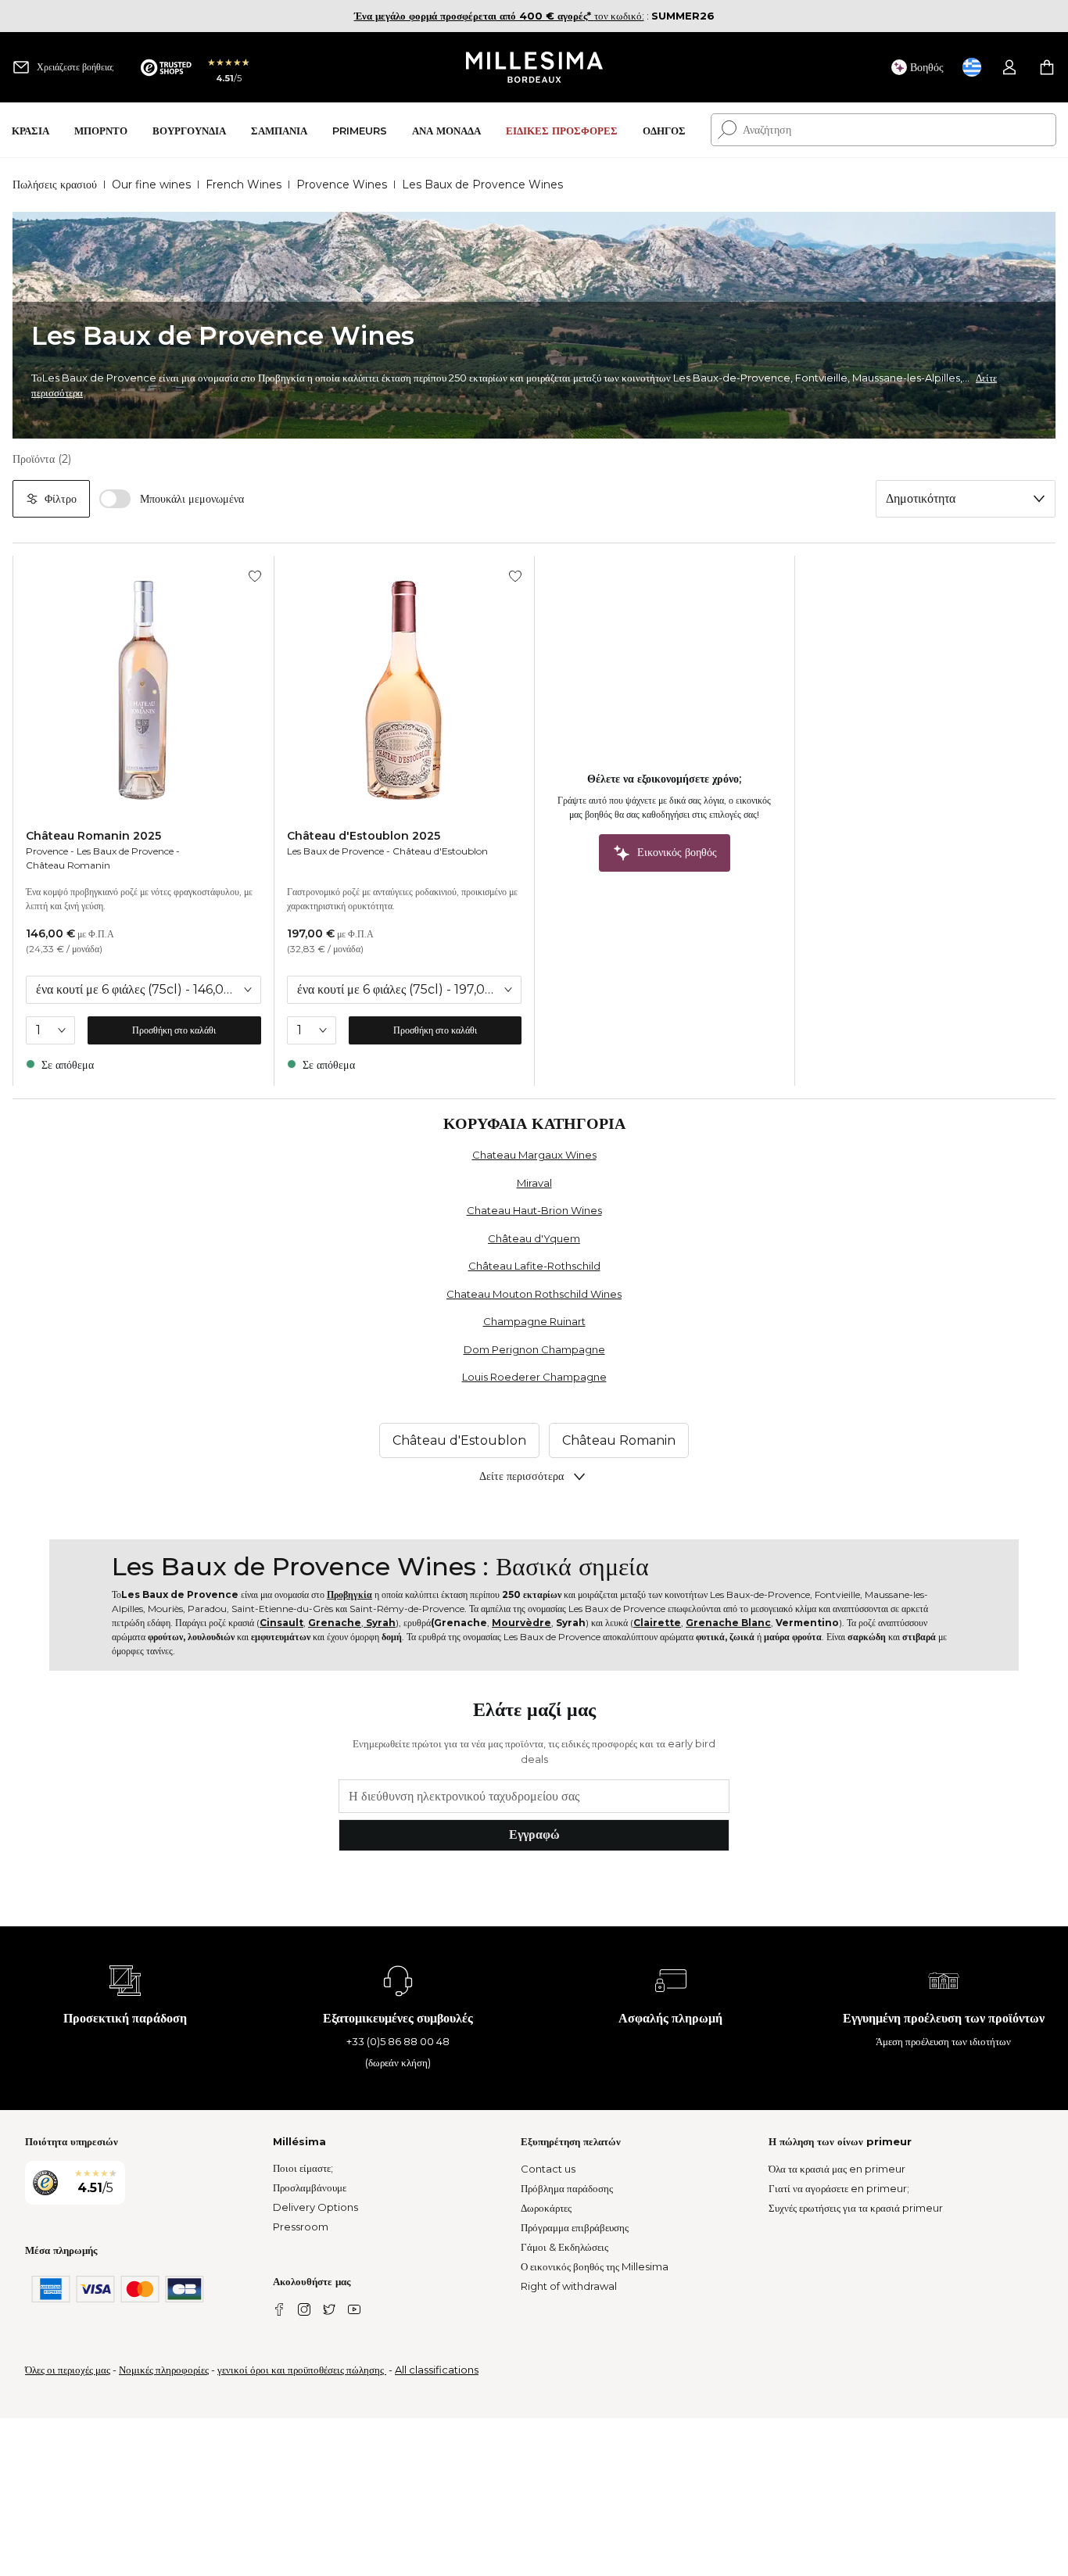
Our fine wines (151, 185)
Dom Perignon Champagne (534, 1349)
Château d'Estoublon (440, 851)
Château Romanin (68, 865)
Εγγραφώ (534, 1834)
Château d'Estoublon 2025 (364, 836)
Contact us (548, 2169)
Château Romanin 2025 (93, 836)
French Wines (244, 185)
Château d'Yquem (534, 1238)
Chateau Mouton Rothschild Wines (534, 1294)
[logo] (534, 67)
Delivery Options (315, 2207)
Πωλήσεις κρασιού (55, 185)
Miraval (534, 1183)
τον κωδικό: (499, 16)
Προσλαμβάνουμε (310, 2187)
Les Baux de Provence (125, 851)
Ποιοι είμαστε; (303, 2168)
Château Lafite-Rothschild (534, 1266)
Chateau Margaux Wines (534, 1155)
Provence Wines (342, 185)
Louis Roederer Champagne (534, 1377)
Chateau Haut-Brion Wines (534, 1210)
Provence (47, 851)
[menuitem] (30, 130)
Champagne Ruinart (534, 1321)
